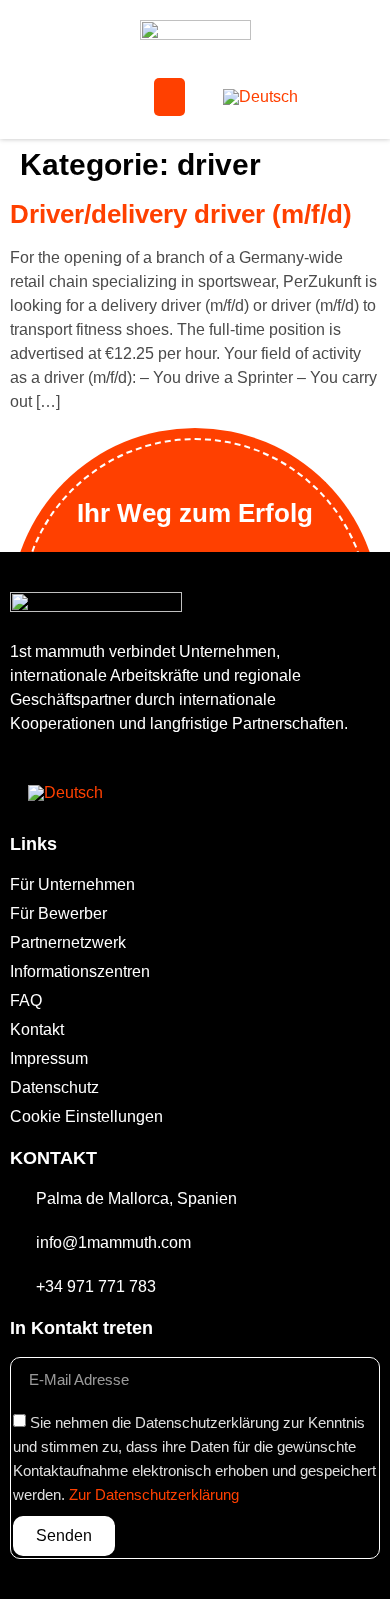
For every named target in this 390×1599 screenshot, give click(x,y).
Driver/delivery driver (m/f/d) (181, 214)
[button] (170, 97)
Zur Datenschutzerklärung (154, 1494)
